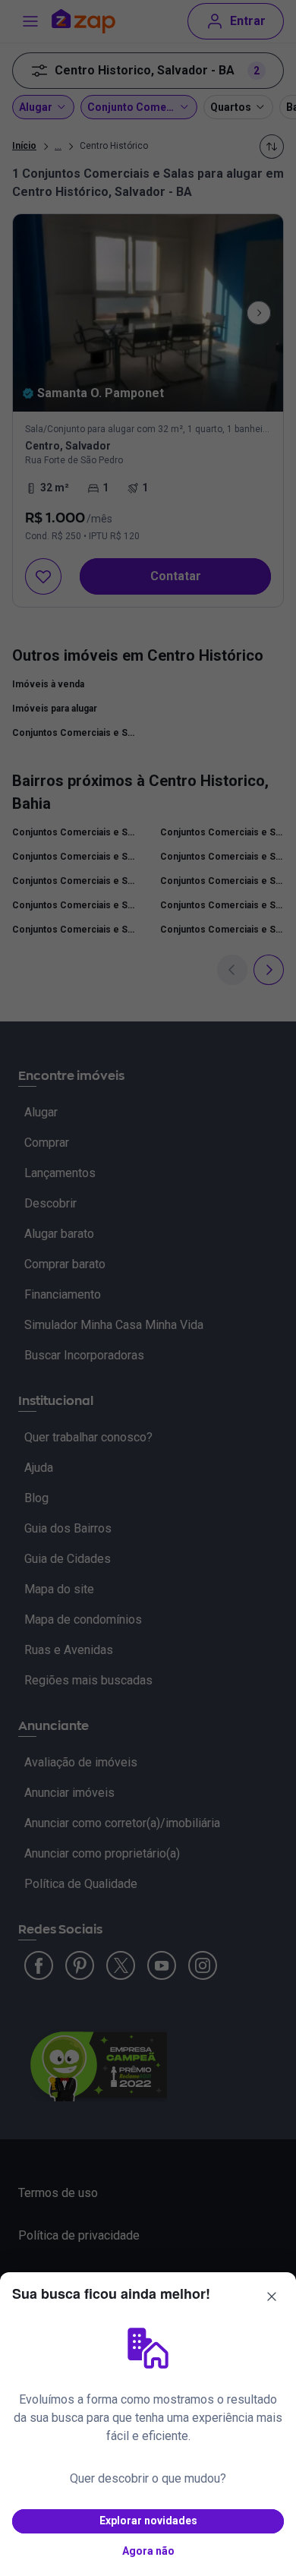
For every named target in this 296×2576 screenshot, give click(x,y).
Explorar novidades (148, 2521)
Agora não (148, 2551)
